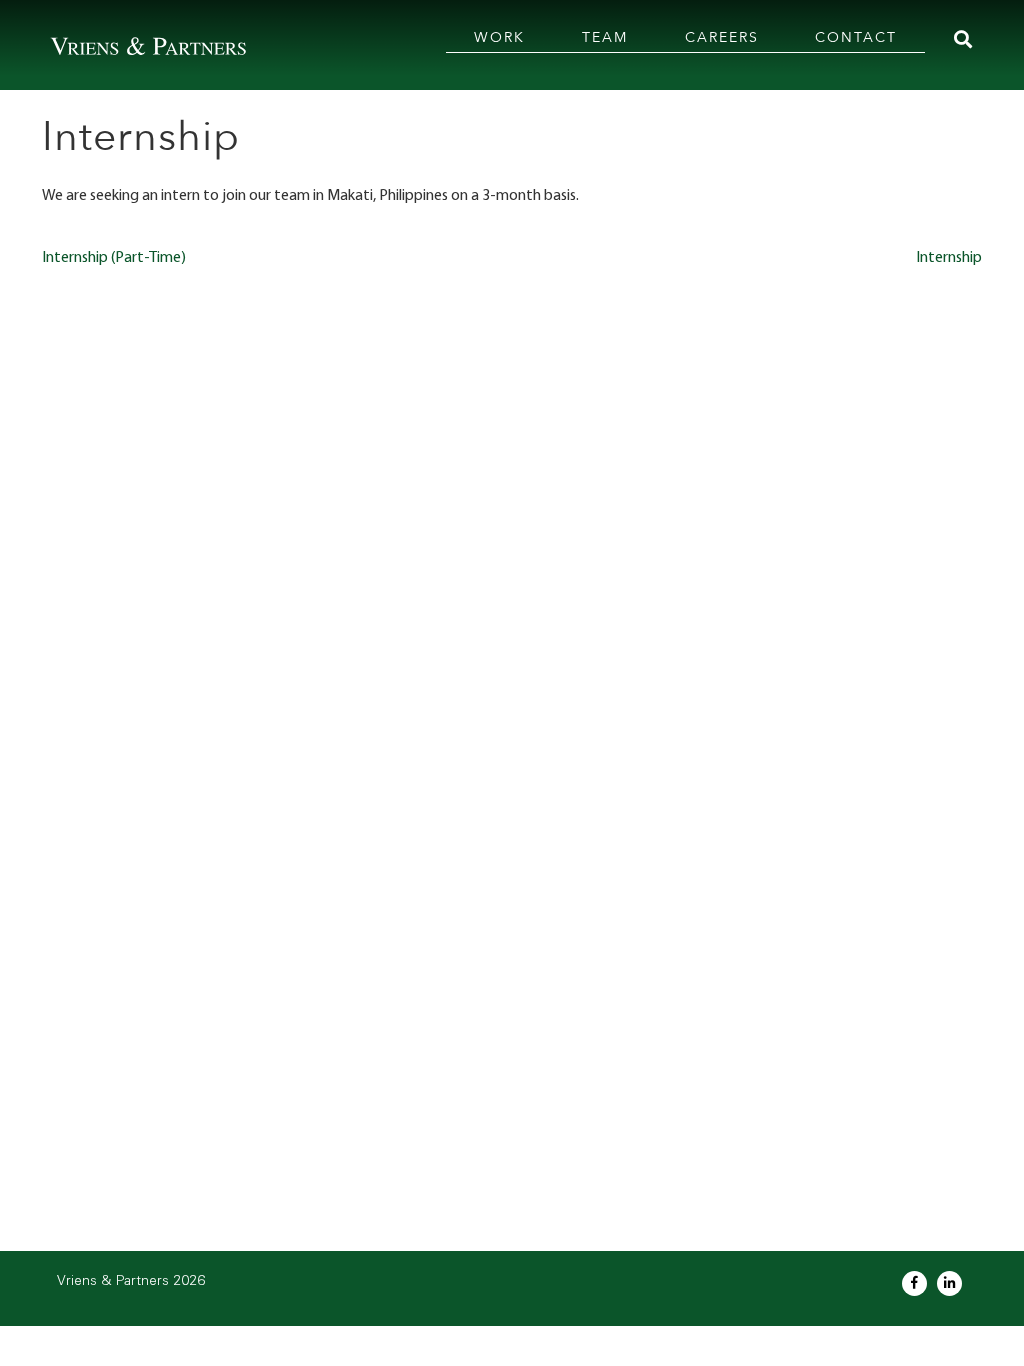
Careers (722, 37)
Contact (856, 37)
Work (499, 37)
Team (605, 37)
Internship (949, 258)
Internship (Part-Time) (114, 258)
